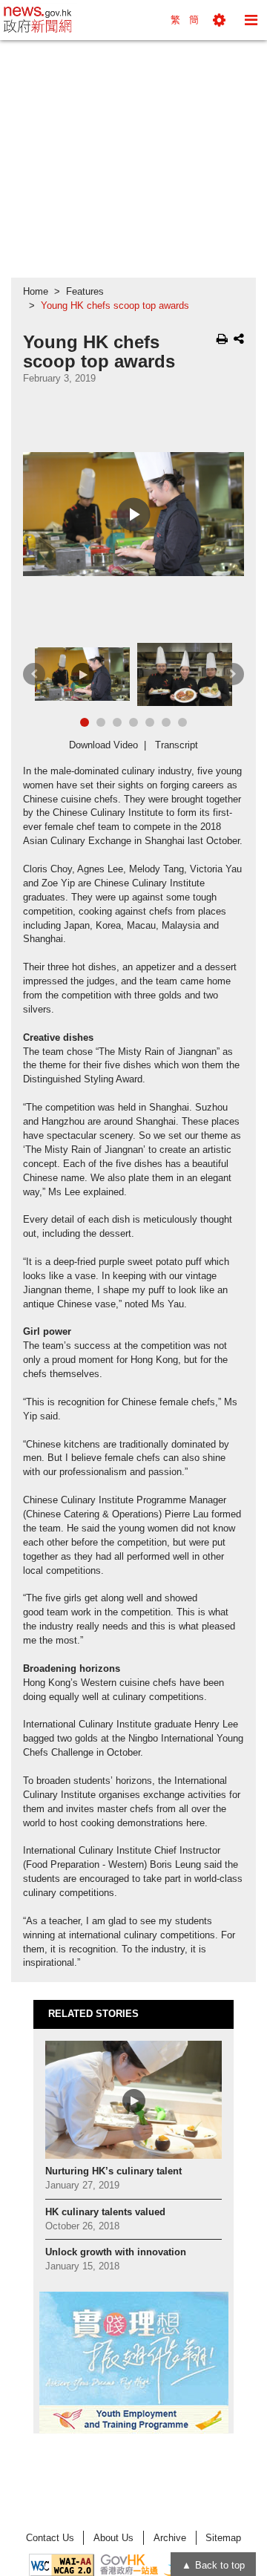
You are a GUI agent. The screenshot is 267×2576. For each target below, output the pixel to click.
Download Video (103, 745)
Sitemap (223, 2538)
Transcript (177, 745)
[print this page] (222, 339)
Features (85, 292)
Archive (170, 2538)
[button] (219, 20)
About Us (113, 2538)
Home (36, 292)
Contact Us (50, 2538)
